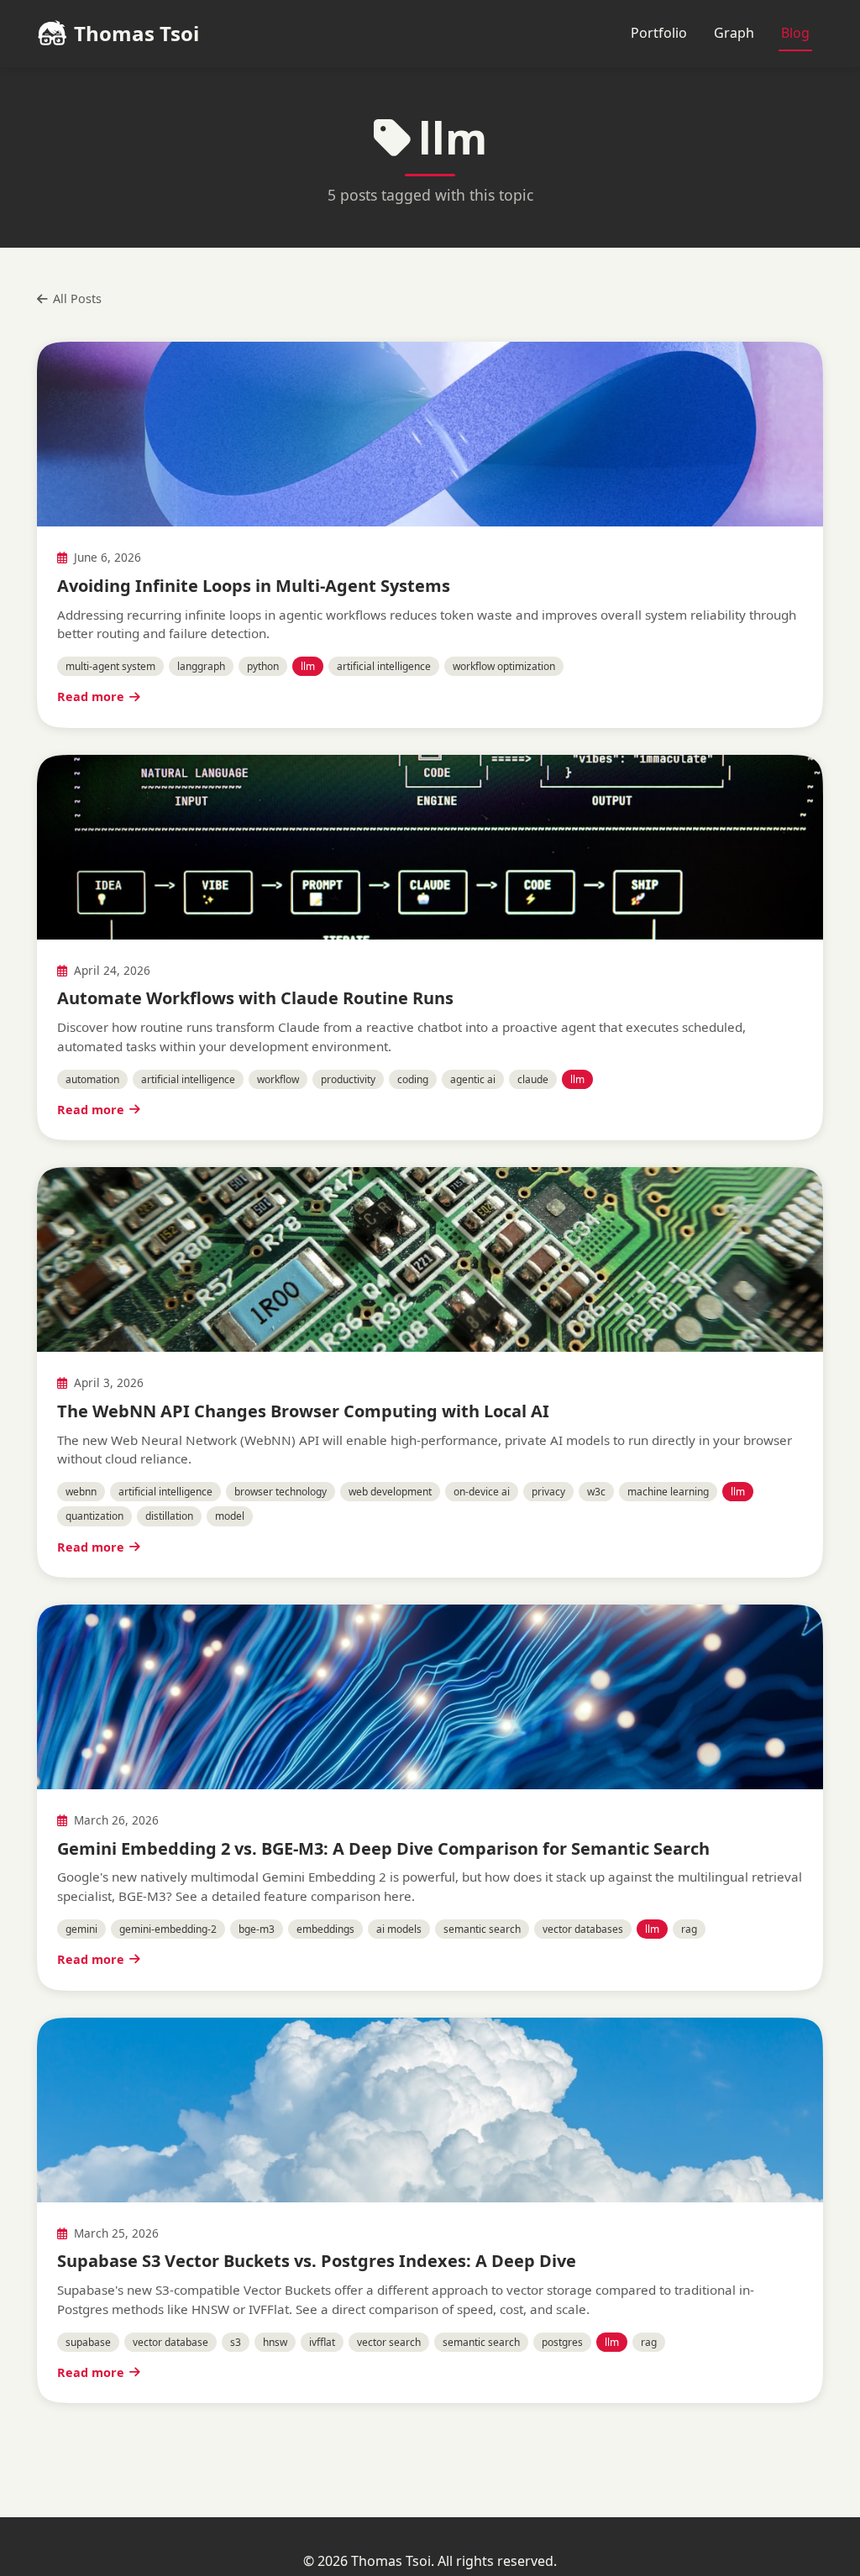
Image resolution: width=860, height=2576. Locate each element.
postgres (562, 2342)
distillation (169, 1516)
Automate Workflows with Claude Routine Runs (255, 998)
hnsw (275, 2342)
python (263, 666)
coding (413, 1079)
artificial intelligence (384, 666)
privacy (548, 1492)
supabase (88, 2342)
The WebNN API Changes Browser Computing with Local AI (303, 1411)
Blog (795, 33)
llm (308, 666)
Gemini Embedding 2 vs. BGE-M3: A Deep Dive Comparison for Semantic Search (383, 1848)
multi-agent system (110, 666)
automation (92, 1079)
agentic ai (473, 1079)
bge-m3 (257, 1929)
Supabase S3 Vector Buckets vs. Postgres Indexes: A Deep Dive (317, 2261)
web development (390, 1492)
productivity (348, 1079)
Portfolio (659, 33)
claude (533, 1079)
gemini (81, 1929)
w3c (596, 1492)
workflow (278, 1079)
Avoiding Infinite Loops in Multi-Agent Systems (254, 586)
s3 (236, 2342)
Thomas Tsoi (136, 33)
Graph (734, 33)
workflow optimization (504, 666)
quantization (94, 1516)
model (230, 1516)
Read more (91, 696)
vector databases (583, 1929)
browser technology (281, 1492)
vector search (389, 2342)
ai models (399, 1929)
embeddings (325, 1929)
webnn (81, 1492)
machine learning (668, 1492)
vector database (170, 2342)
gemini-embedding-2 (168, 1929)
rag (689, 1929)
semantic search (482, 1929)
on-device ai (482, 1492)
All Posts (77, 298)
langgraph (201, 666)
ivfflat (322, 2342)
